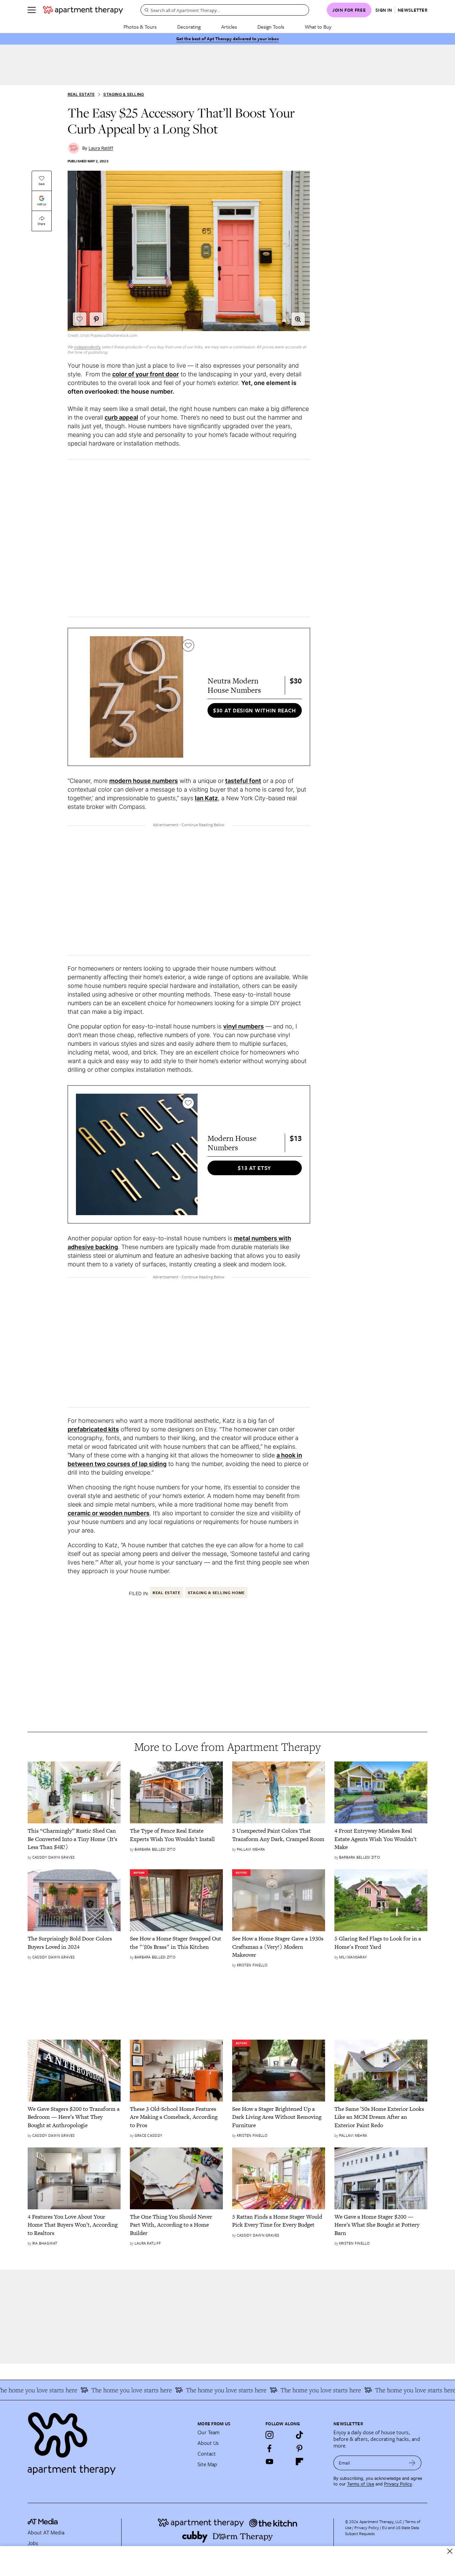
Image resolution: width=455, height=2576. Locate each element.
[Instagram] (269, 2435)
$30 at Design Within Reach (254, 710)
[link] (74, 1839)
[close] (450, 2551)
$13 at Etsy (254, 1168)
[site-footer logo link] (43, 2522)
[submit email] (412, 2463)
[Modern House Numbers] (137, 1154)
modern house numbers (144, 781)
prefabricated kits (93, 1429)
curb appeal (121, 417)
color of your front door (146, 374)
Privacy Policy (398, 2484)
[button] (298, 319)
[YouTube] (269, 2462)
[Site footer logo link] (109, 2441)
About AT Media (46, 2532)
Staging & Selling (124, 94)
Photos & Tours (140, 27)
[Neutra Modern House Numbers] (137, 697)
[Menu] (32, 10)
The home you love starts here (108, 2390)
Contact (207, 2454)
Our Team (209, 2432)
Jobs (33, 2543)
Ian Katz (206, 798)
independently (88, 347)
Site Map (207, 2464)
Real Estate (81, 94)
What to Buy (318, 27)
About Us (208, 2443)
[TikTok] (299, 2435)
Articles (229, 27)
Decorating (189, 27)
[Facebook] (269, 2448)
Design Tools (271, 27)
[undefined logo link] (83, 10)
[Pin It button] (96, 319)
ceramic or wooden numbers (109, 1513)
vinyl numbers (243, 1026)
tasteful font (243, 781)
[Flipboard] (299, 2462)
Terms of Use (361, 2484)
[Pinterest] (299, 2448)
